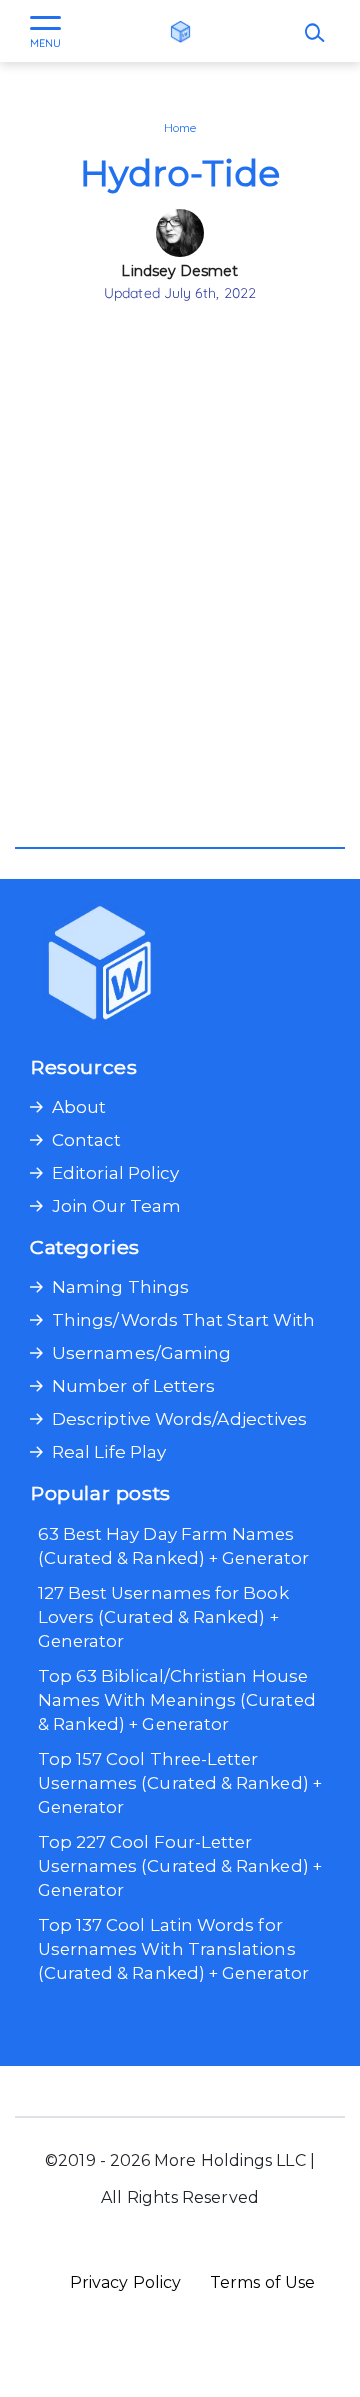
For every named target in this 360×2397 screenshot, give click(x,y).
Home (180, 128)
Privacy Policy (125, 2282)
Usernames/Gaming (141, 1353)
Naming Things (120, 1287)
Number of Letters (133, 1386)
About (79, 1107)
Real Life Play (109, 1452)
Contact (87, 1140)
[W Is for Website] (180, 31)
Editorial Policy (115, 1173)
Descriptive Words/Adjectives (179, 1419)
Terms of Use (262, 2282)
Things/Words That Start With (183, 1320)
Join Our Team (116, 1206)
